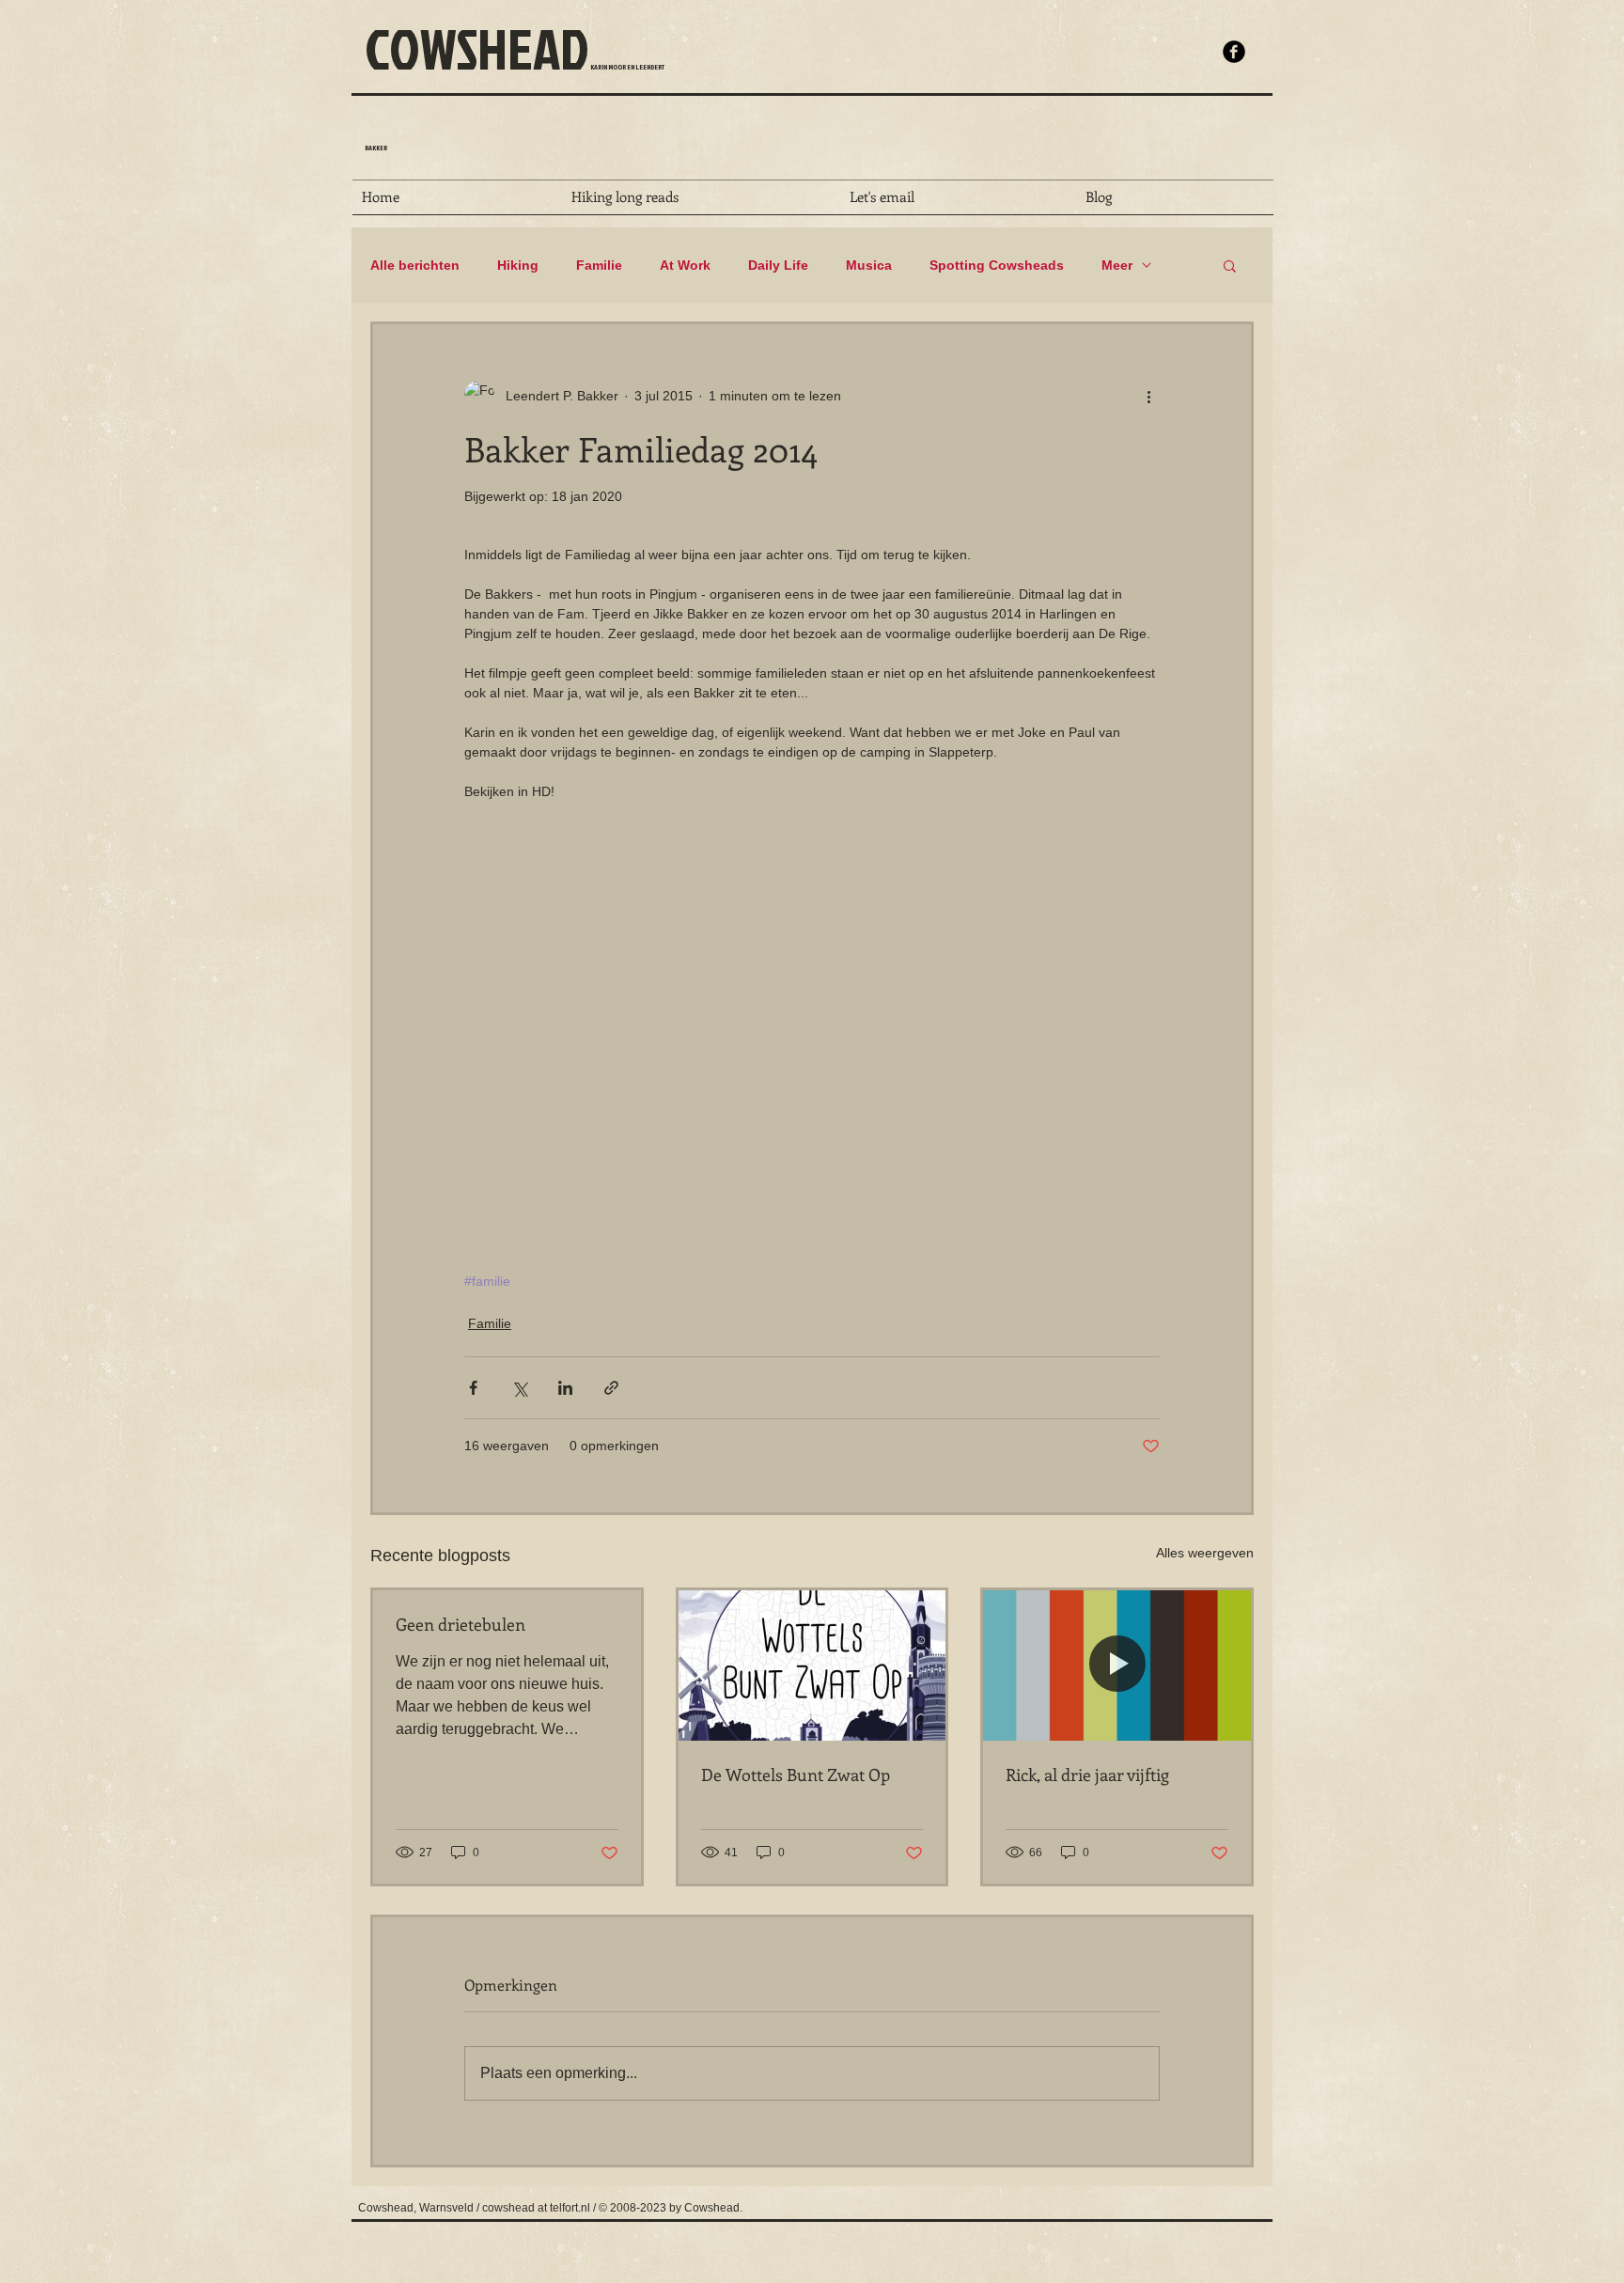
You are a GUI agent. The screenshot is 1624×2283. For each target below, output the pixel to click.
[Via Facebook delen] (473, 1388)
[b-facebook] (1234, 52)
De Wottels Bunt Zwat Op (796, 1775)
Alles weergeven (1205, 1553)
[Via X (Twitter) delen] (519, 1388)
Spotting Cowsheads (997, 265)
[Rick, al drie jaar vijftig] (1117, 1665)
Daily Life (778, 265)
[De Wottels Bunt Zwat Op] (812, 1665)
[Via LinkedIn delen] (565, 1388)
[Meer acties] (1148, 396)
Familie (599, 265)
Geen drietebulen (461, 1624)
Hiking (518, 265)
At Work (685, 265)
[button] (1230, 265)
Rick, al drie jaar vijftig (1087, 1775)
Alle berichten (415, 265)
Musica (869, 265)
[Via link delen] (611, 1388)
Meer (1117, 265)
